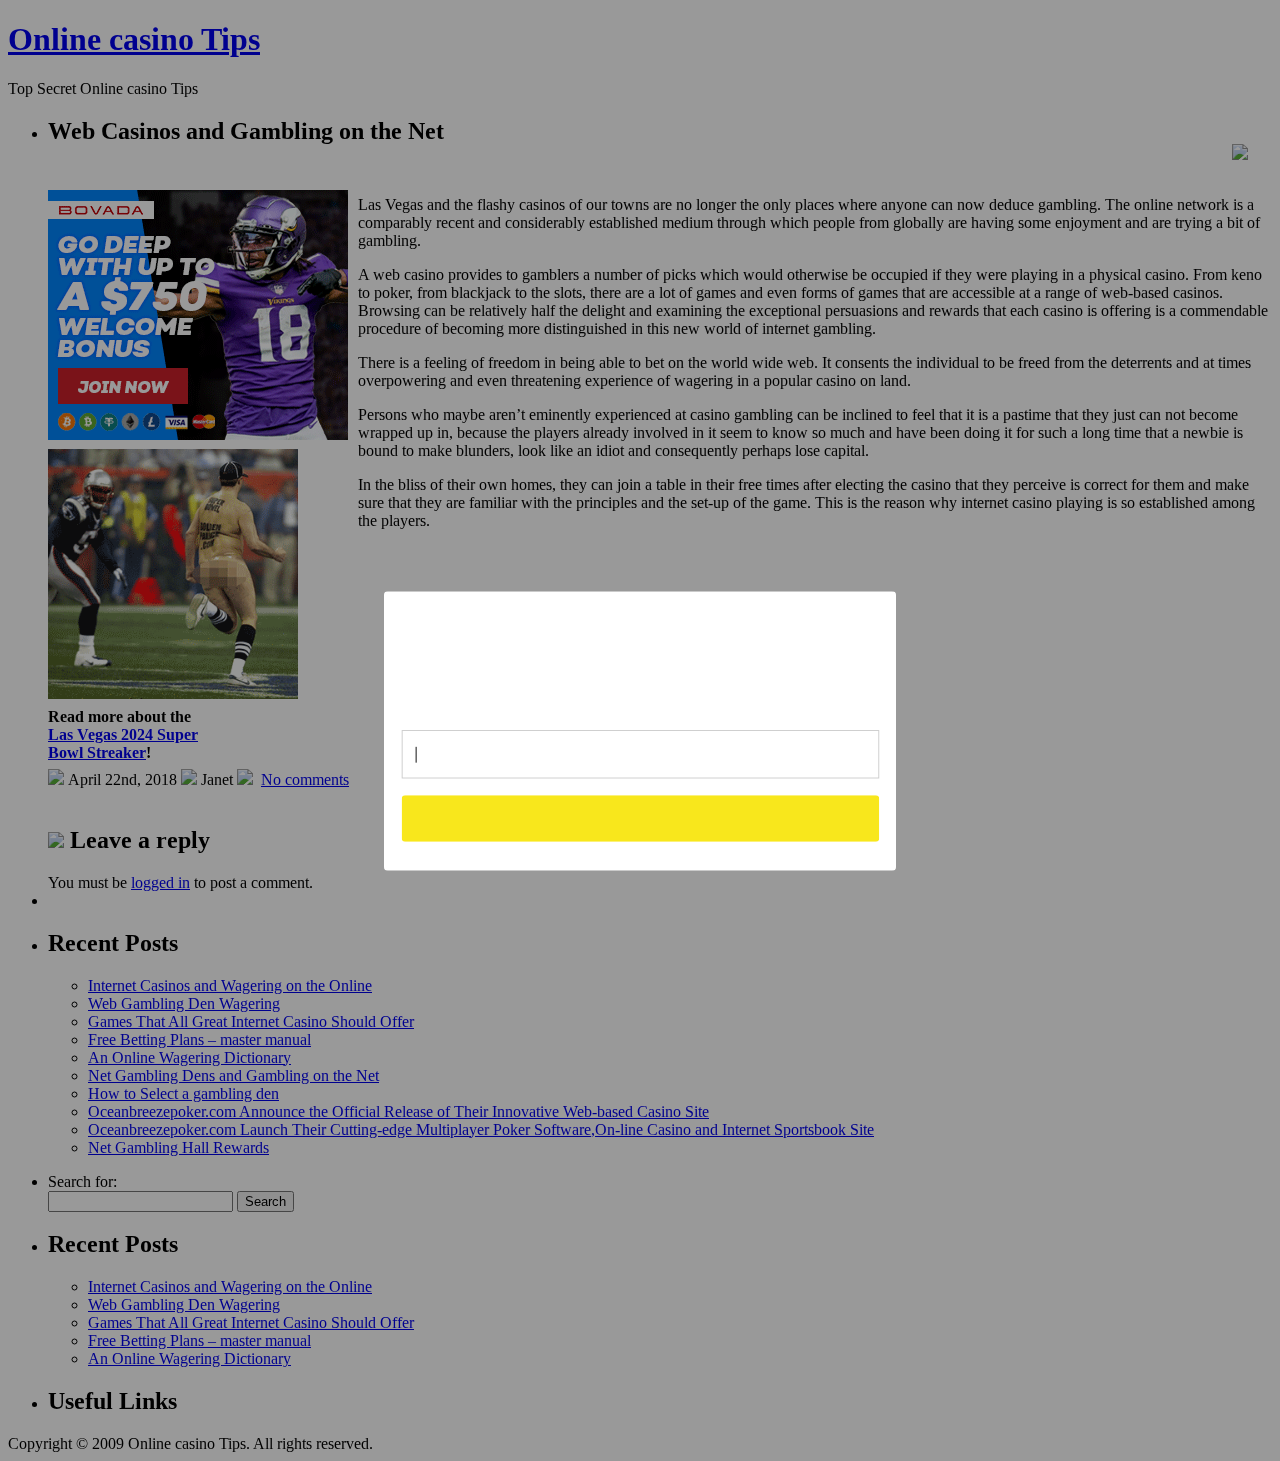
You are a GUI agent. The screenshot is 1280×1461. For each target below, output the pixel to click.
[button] (641, 652)
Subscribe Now (641, 818)
